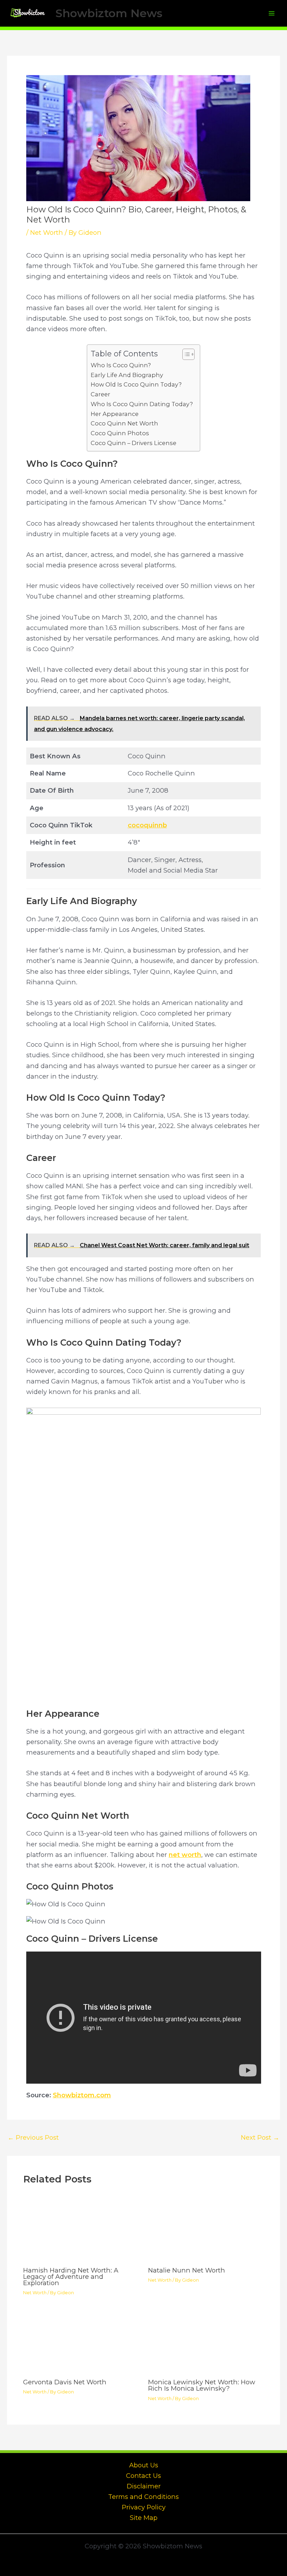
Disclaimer (144, 2486)
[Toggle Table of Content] (185, 354)
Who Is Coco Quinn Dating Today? (142, 404)
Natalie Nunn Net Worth (187, 2270)
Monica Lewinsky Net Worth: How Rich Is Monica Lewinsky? (202, 2385)
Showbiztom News (109, 13)
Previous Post (33, 2138)
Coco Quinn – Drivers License (134, 443)
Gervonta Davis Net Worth (65, 2382)
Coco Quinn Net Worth (124, 423)
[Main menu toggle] (272, 13)
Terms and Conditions (143, 2497)
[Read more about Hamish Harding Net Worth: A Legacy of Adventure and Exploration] (81, 2230)
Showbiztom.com (82, 2095)
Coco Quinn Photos (120, 433)
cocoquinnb (147, 825)
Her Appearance (115, 414)
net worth (185, 1855)
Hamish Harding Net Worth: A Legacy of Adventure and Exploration (71, 2277)
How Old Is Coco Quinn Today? (136, 384)
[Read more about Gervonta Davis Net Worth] (81, 2342)
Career (100, 394)
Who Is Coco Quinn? (121, 365)
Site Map (144, 2518)
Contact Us (143, 2476)
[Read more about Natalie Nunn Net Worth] (206, 2230)
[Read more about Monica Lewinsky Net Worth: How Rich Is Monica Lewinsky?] (206, 2342)
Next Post (260, 2138)
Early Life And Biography (127, 375)
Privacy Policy (144, 2507)
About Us (144, 2465)
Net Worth (47, 233)
